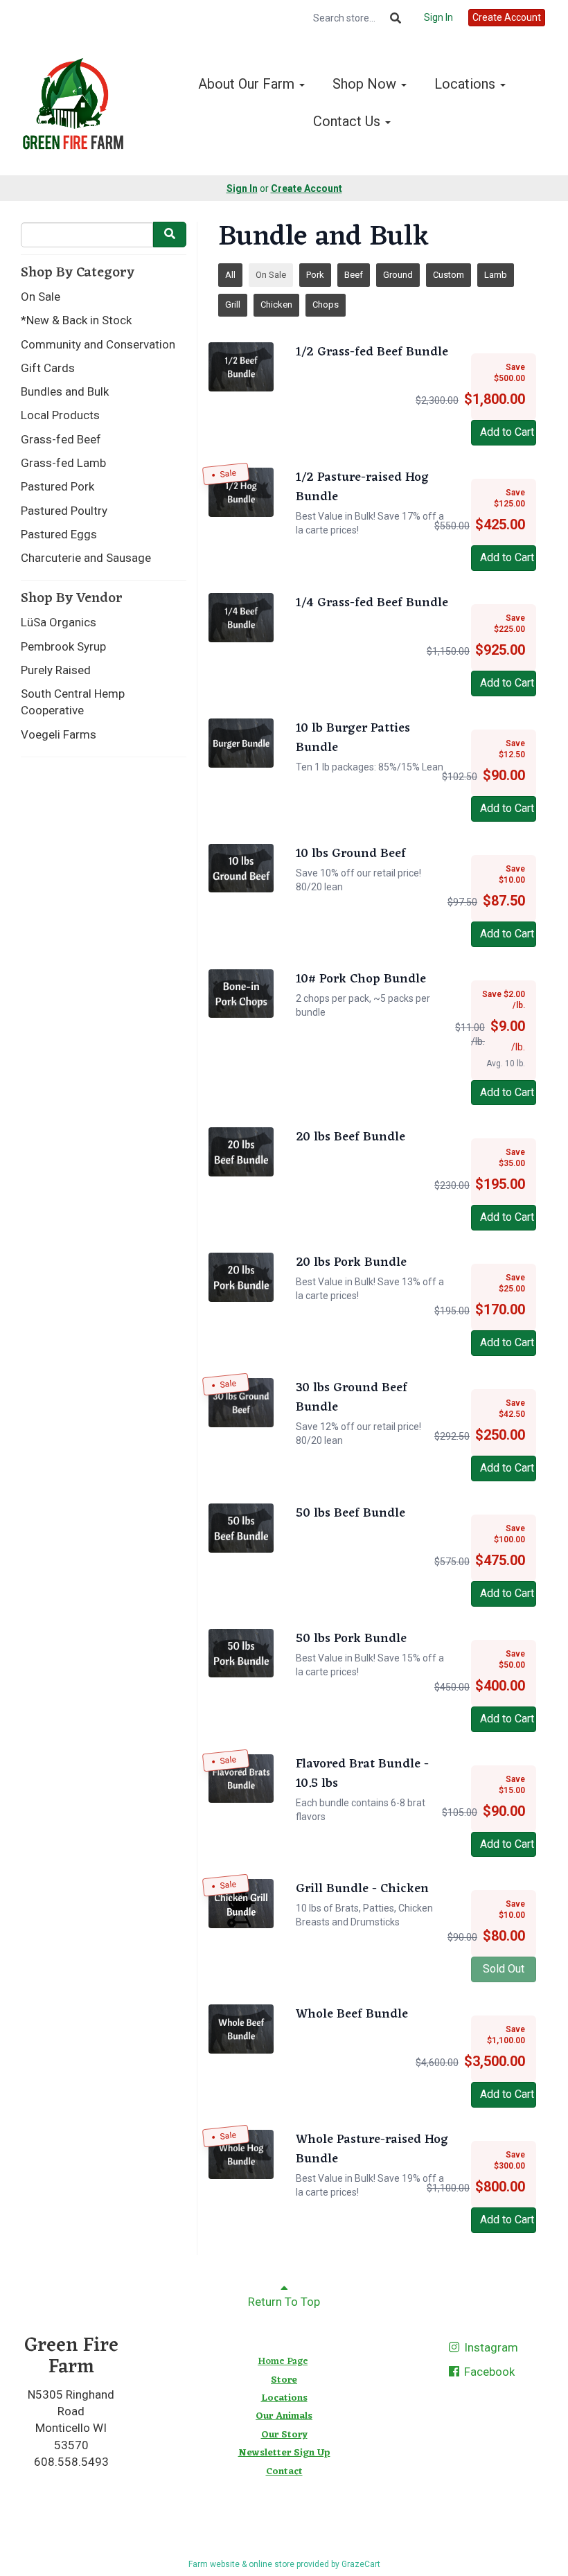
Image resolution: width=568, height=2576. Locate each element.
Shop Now (366, 84)
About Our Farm (248, 84)
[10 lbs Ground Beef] (241, 868)
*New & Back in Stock (76, 320)
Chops (326, 305)
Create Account (507, 17)
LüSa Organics (59, 622)
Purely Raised (56, 670)
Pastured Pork (57, 486)
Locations (467, 84)
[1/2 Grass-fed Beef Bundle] (241, 367)
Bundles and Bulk (65, 391)
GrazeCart (361, 2564)
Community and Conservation (98, 344)
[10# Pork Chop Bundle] (241, 994)
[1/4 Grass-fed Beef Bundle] (241, 618)
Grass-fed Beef (61, 439)
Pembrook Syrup (63, 646)
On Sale (41, 297)
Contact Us (348, 121)
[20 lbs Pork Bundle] (241, 1277)
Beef (354, 275)
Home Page (283, 2362)
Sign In (438, 17)
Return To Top (284, 2302)
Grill (233, 305)
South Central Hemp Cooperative (73, 702)
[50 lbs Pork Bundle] (241, 1653)
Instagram (490, 2347)
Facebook (488, 2372)
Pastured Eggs (59, 534)
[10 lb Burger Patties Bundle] (241, 743)
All (230, 275)
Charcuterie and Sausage (86, 558)
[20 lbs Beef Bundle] (241, 1152)
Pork (315, 275)
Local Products (60, 415)
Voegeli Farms (59, 734)
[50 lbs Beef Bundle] (241, 1528)
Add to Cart (507, 432)
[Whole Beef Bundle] (241, 2029)
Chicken (276, 305)
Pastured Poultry (64, 511)
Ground (398, 275)
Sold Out (504, 1969)
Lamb (496, 275)
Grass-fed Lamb (63, 463)
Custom (449, 275)
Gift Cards (48, 368)
